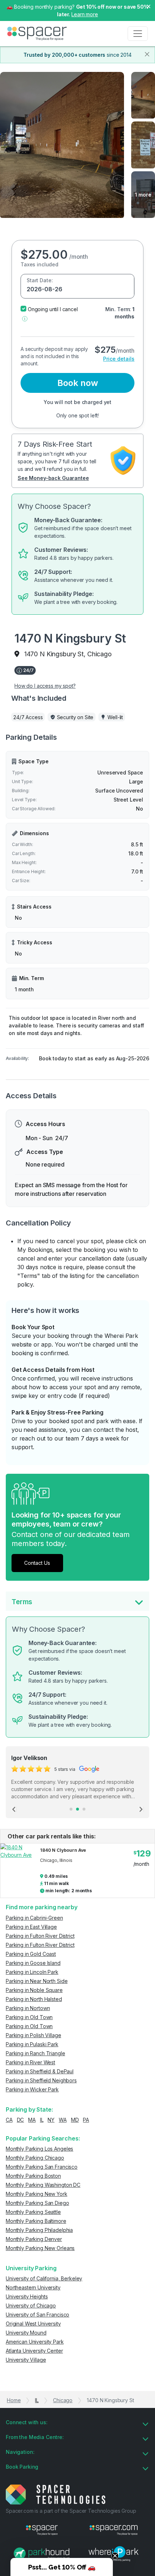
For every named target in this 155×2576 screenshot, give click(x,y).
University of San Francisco (37, 2315)
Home (14, 2400)
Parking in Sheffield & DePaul (40, 2071)
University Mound (26, 2333)
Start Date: (40, 280)
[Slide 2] (77, 1809)
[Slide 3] (84, 1809)
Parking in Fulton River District (40, 1936)
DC (21, 2120)
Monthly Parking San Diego (37, 2203)
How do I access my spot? (45, 686)
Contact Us (37, 1563)
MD (75, 2120)
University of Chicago (31, 2305)
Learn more (85, 14)
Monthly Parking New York (37, 2194)
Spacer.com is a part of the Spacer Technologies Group (71, 2511)
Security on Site (75, 717)
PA (86, 2120)
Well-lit (115, 717)
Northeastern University (33, 2287)
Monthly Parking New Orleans (40, 2248)
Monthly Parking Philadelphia (39, 2230)
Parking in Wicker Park (32, 2089)
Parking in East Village (31, 1927)
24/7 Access (28, 717)
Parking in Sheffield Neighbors (41, 2080)
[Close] (147, 54)
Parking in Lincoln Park (32, 1972)
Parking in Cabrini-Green (34, 1918)
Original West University (33, 2324)
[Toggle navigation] (138, 34)
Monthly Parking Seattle (33, 2212)
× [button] (149, 6)
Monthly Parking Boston (33, 2176)
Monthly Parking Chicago (35, 2158)
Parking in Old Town (29, 2017)
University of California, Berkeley (44, 2278)
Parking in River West (30, 2062)
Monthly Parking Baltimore (36, 2221)
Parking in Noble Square (34, 1990)
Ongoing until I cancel (53, 309)
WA (63, 2120)
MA (32, 2120)
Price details (119, 359)
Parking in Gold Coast (31, 1954)
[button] (25, 318)
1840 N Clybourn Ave (63, 1850)
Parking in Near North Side (37, 1981)
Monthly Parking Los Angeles (39, 2149)
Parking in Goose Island (33, 1963)
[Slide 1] (71, 1809)
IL (42, 2120)
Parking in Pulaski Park (32, 2044)
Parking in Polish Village (34, 2035)
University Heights (27, 2296)
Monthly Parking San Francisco (42, 2167)
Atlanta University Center (34, 2351)
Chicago (63, 2400)
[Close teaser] (115, 2556)
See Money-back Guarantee (53, 478)
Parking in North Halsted (34, 1999)
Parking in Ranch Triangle (36, 2053)
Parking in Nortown (28, 2008)
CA (9, 2120)
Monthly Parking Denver (34, 2239)
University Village (26, 2360)
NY (51, 2120)
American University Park (35, 2342)
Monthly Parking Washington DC (43, 2185)
